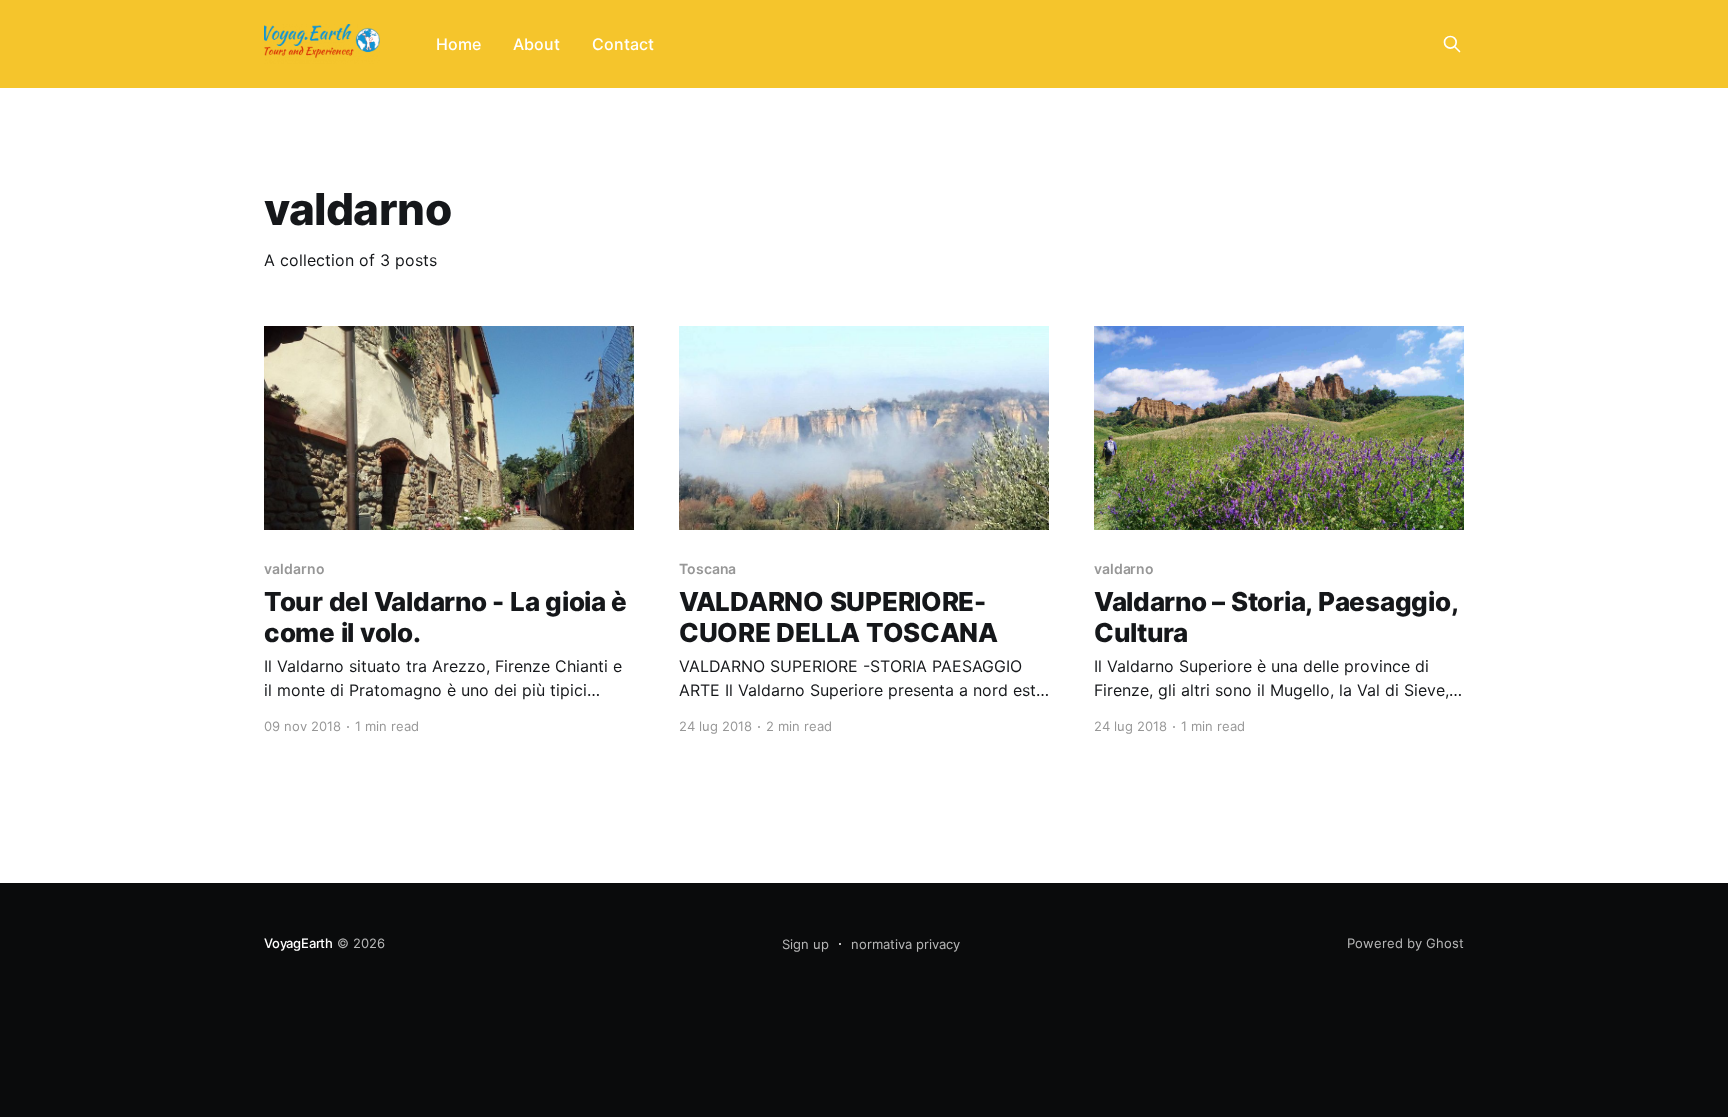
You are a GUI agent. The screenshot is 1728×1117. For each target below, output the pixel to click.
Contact (623, 44)
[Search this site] (1452, 44)
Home (458, 44)
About (536, 44)
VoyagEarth (298, 943)
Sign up (805, 944)
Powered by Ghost (1405, 943)
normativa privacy (905, 944)
